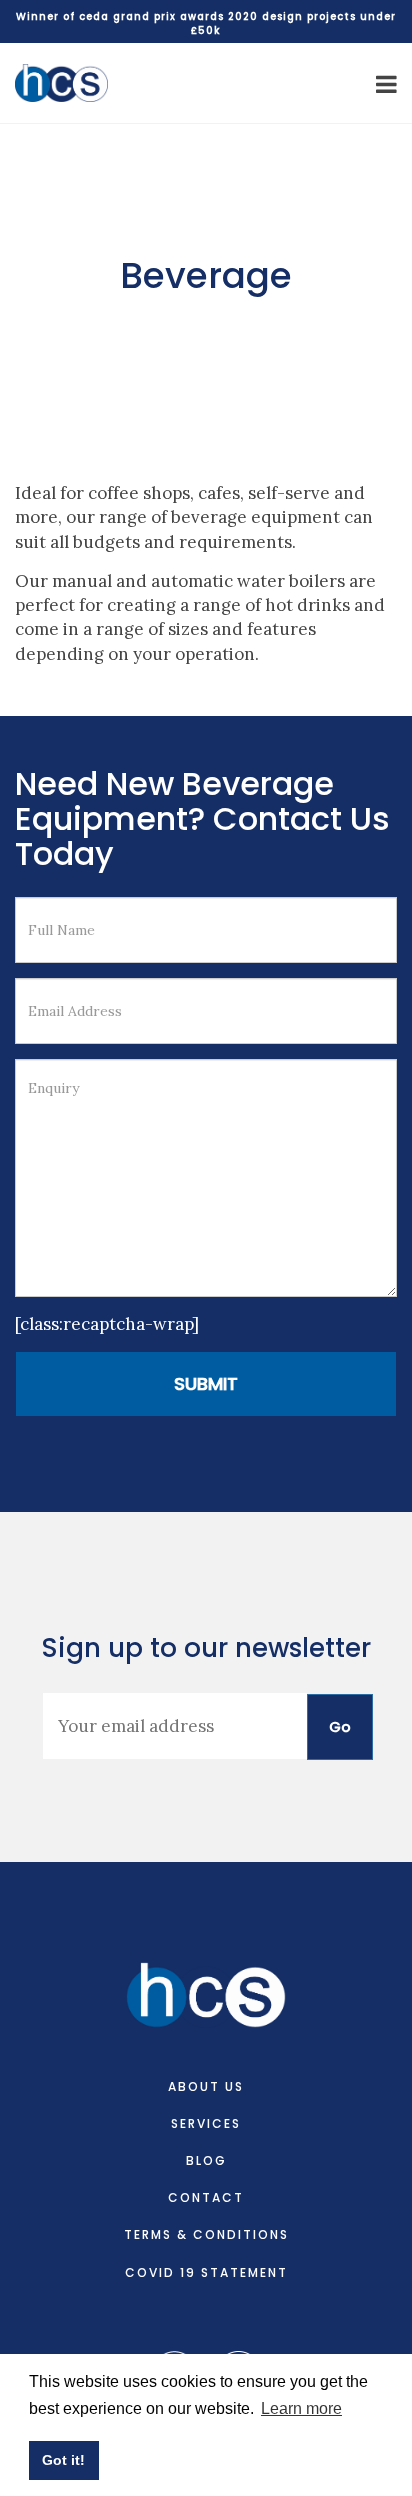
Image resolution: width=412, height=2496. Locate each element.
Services (206, 2123)
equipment (295, 517)
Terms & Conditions (206, 2234)
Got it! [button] (63, 2460)
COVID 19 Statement (206, 2272)
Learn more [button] (301, 2408)
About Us (206, 2086)
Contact (206, 2197)
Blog (206, 2160)
